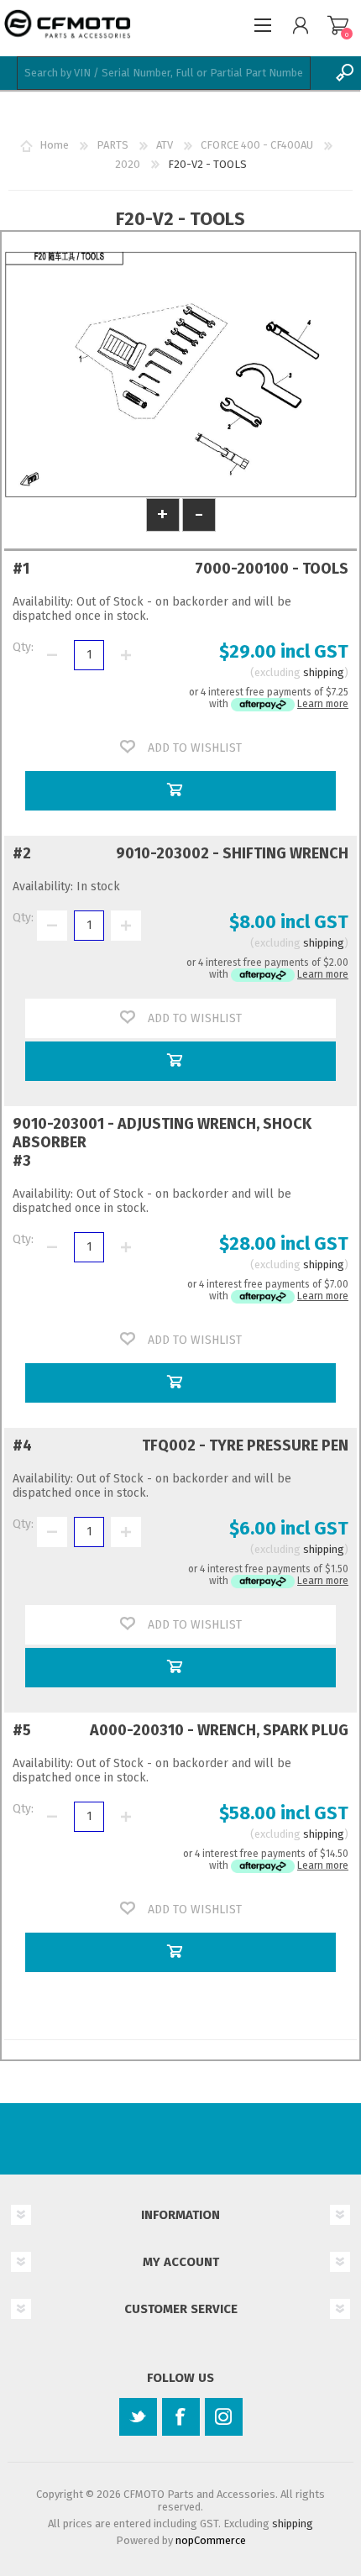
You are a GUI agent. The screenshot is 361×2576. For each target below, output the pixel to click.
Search (344, 73)
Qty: (23, 647)
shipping (324, 672)
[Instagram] (224, 2417)
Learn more (323, 704)
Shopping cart (338, 25)
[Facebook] (181, 2417)
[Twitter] (138, 2417)
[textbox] (164, 73)
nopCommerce (211, 2540)
